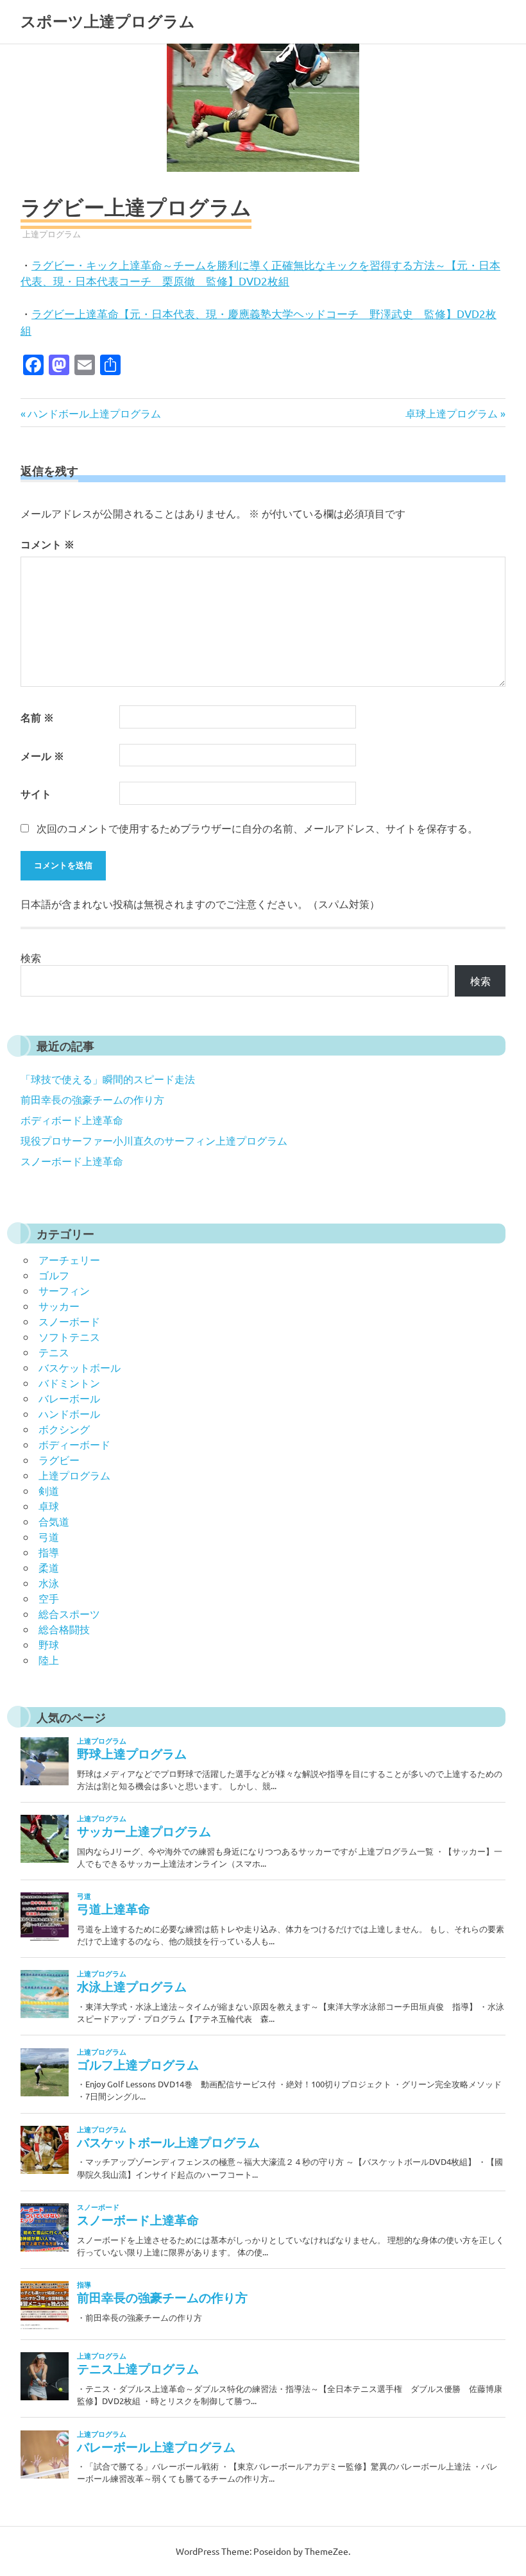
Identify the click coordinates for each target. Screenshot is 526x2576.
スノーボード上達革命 (72, 1161)
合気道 (54, 1521)
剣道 (49, 1490)
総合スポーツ (69, 1613)
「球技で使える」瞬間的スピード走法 (108, 1079)
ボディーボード (74, 1444)
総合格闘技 (64, 1629)
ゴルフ (54, 1275)
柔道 (49, 1567)
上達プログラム (52, 234)
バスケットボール (80, 1367)
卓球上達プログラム (452, 413)
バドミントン (69, 1383)
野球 (49, 1644)
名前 (37, 717)
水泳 (49, 1583)
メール (42, 756)
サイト (36, 794)
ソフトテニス (69, 1336)
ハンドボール (69, 1413)
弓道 (49, 1536)
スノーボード (69, 1321)
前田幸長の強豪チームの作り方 (92, 1099)
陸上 (49, 1660)
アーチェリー (69, 1259)
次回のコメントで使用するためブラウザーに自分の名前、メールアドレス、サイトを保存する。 (257, 828)
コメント (47, 544)
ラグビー (59, 1460)
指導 (49, 1552)
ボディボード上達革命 (72, 1120)
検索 (31, 957)
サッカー (59, 1306)
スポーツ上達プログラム (108, 21)
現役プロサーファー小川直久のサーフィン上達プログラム (154, 1140)
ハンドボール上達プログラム (94, 413)
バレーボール (69, 1398)
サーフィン (64, 1290)
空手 (49, 1598)
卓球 (49, 1506)
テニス (54, 1352)
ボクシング (64, 1429)
